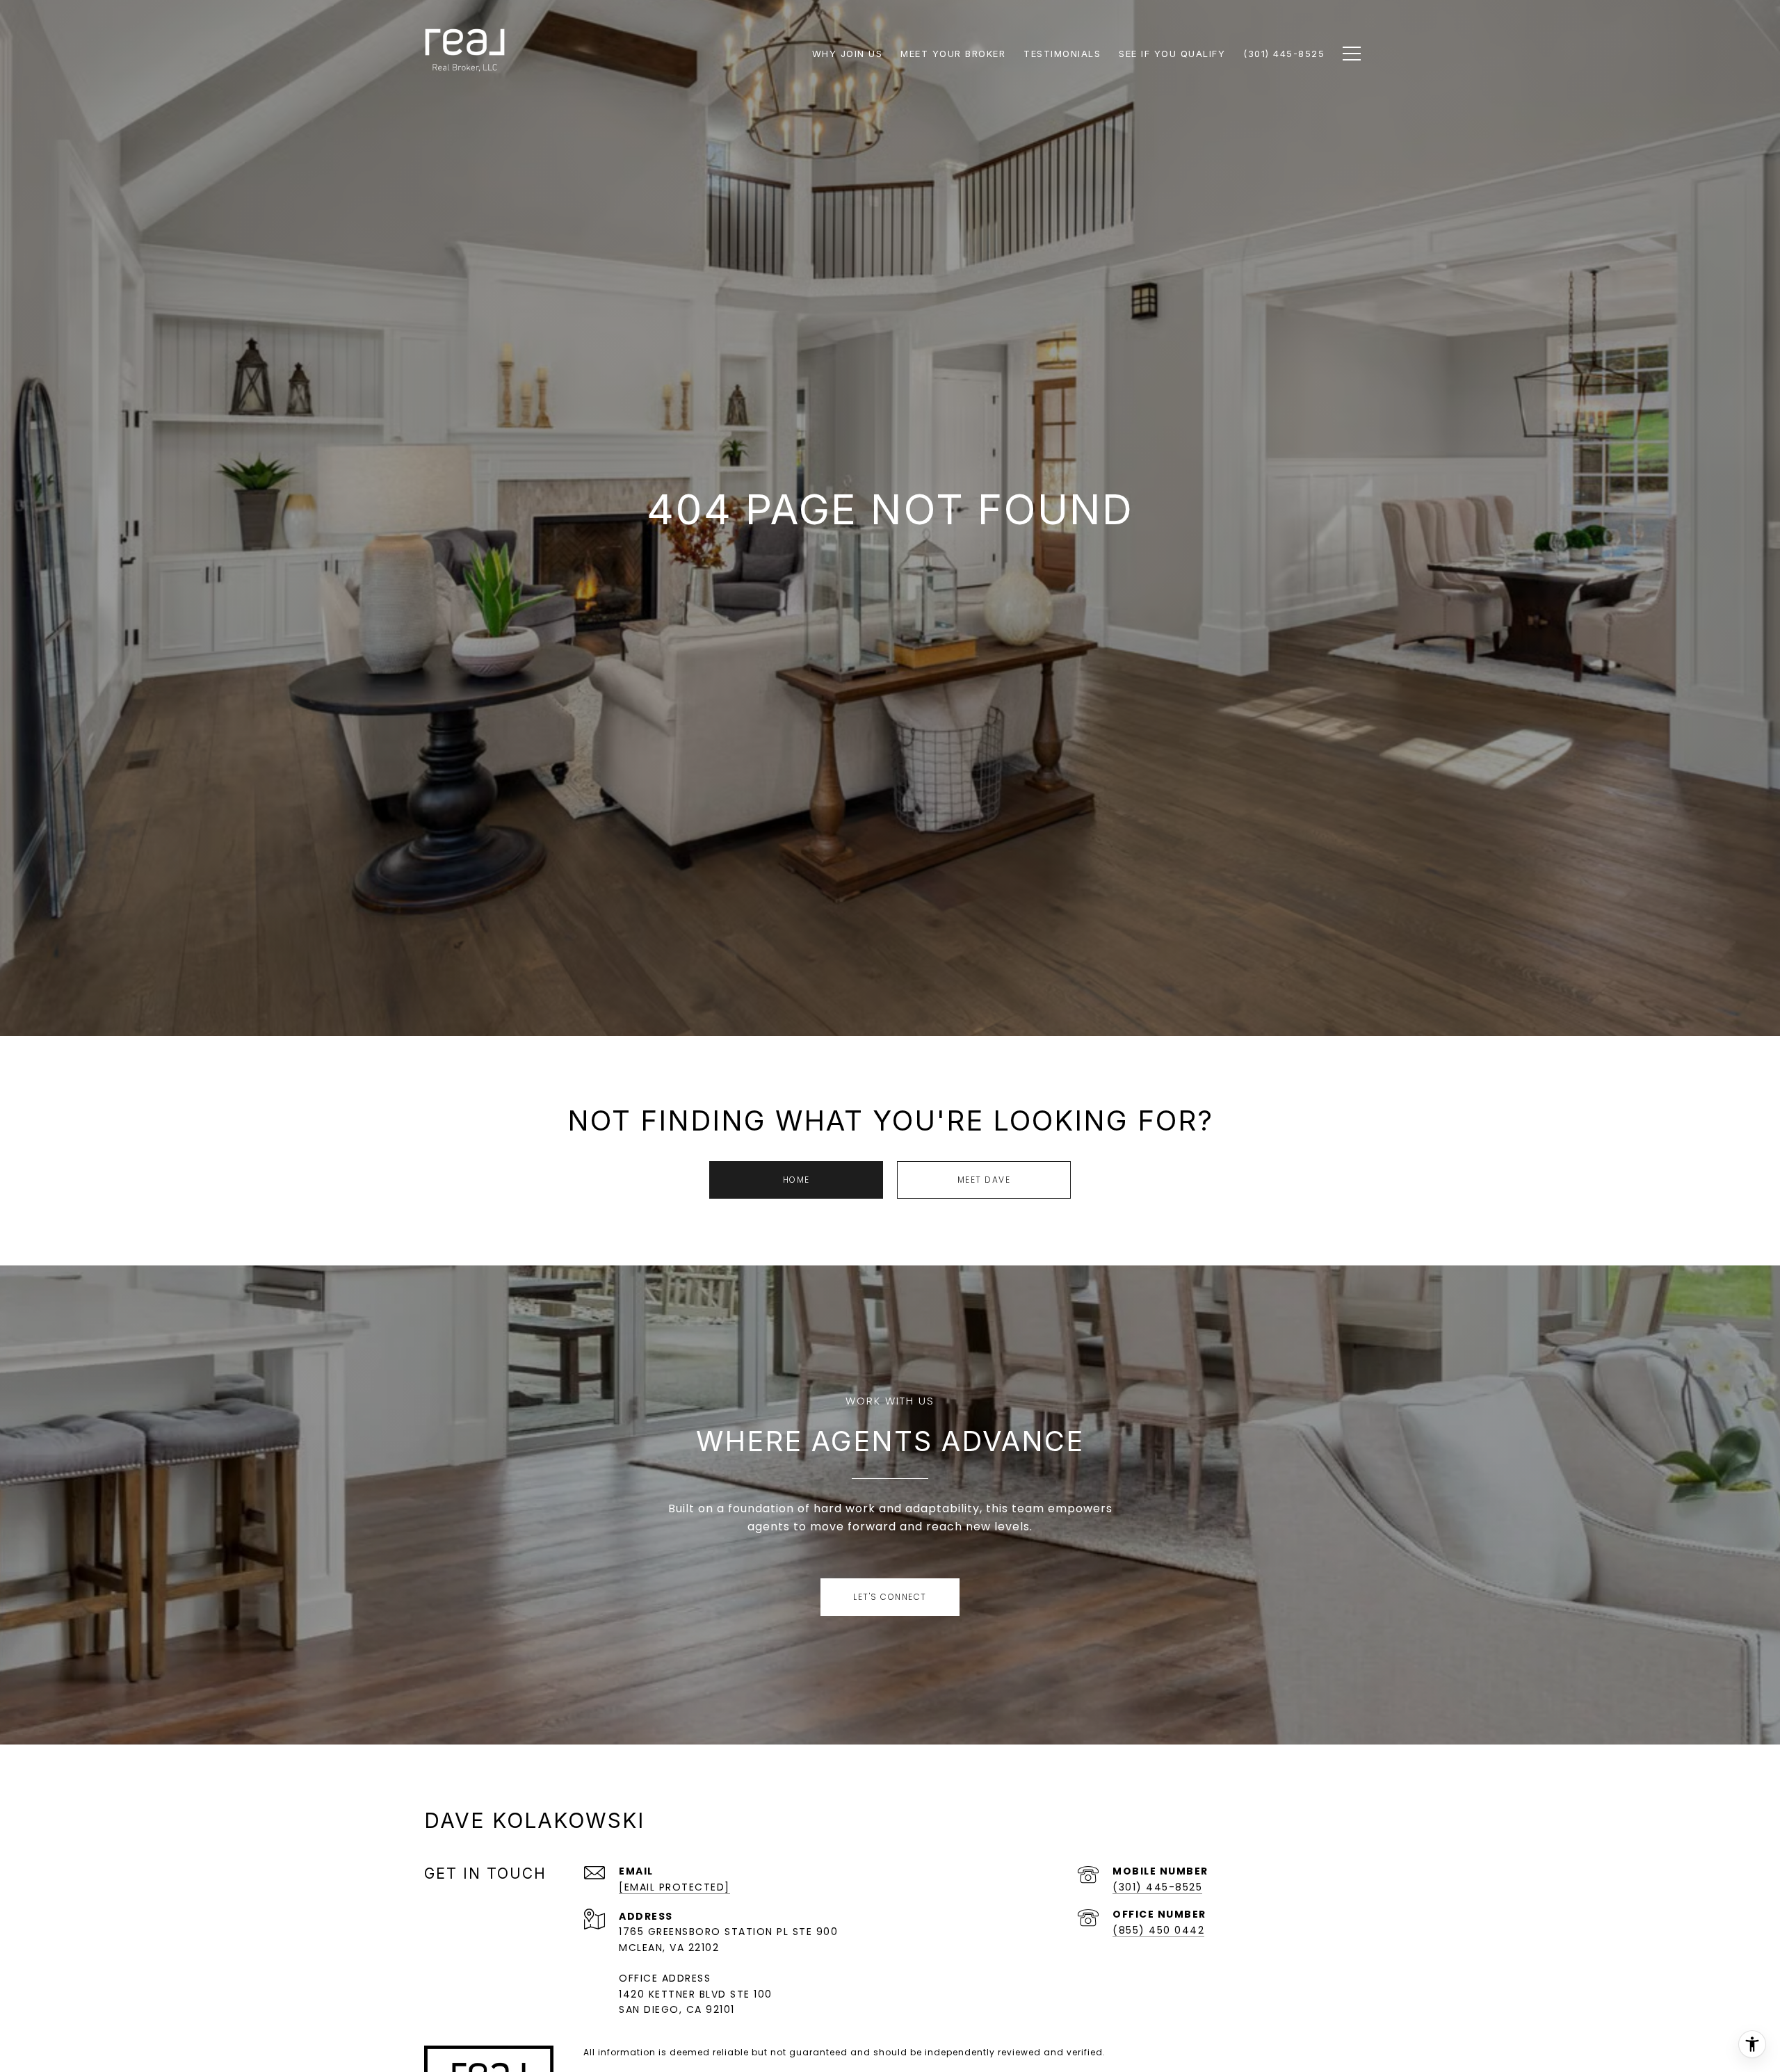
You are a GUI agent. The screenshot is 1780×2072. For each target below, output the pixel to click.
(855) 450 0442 (1158, 1930)
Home (796, 1180)
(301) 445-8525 (1157, 1887)
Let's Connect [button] (890, 1597)
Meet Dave (984, 1180)
